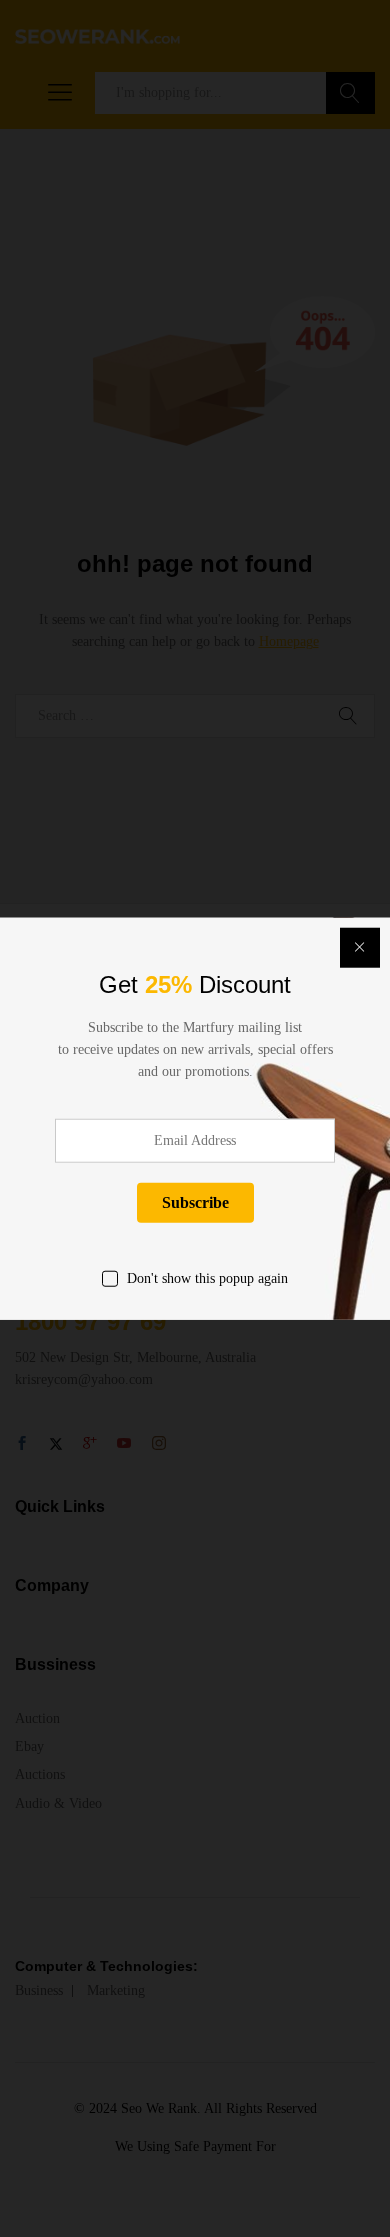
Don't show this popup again (207, 1277)
